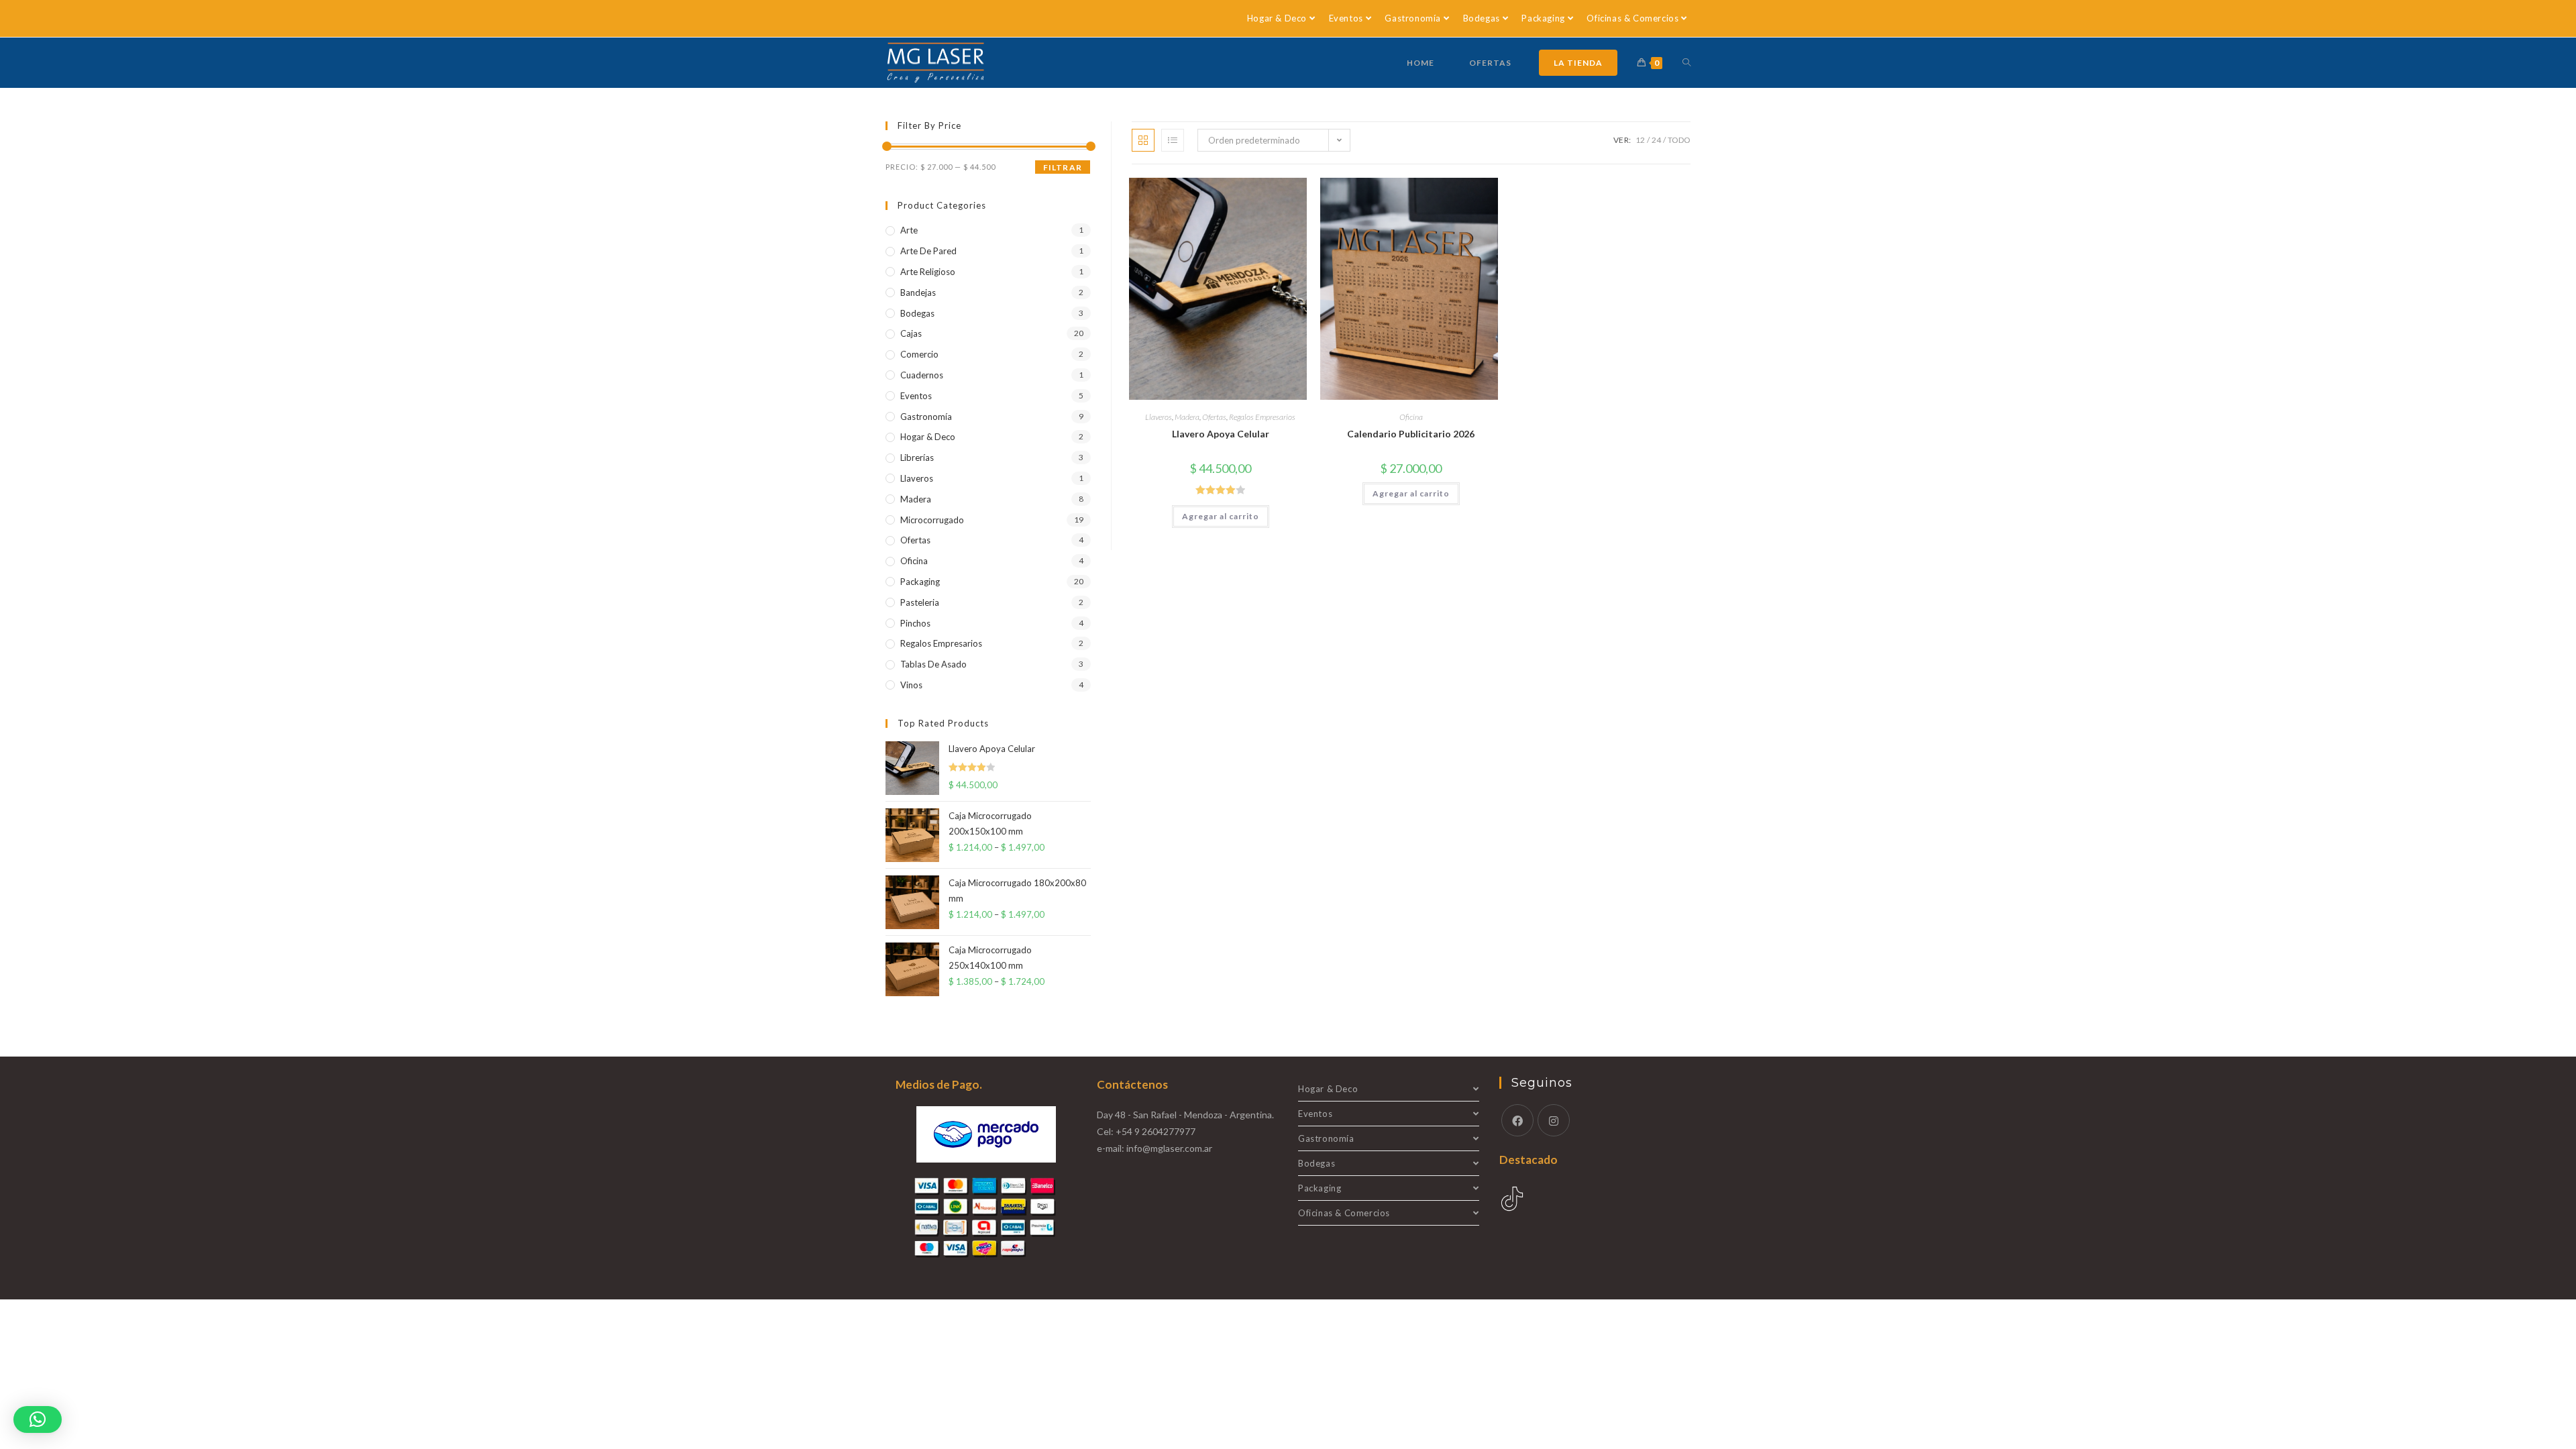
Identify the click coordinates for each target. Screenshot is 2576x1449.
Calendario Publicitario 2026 (1411, 434)
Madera (1187, 417)
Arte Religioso (928, 272)
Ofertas (1214, 417)
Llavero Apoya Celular (1221, 434)
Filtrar (1063, 167)
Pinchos (915, 623)
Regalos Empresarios (1262, 417)
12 (1640, 140)
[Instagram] (1554, 1120)
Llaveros (1159, 417)
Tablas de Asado (933, 664)
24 (1656, 140)
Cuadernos (922, 375)
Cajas (911, 333)
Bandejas (918, 292)
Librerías (917, 458)
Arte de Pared (928, 251)
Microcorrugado (932, 520)
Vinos (911, 685)
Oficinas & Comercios (1632, 18)
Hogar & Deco (1277, 18)
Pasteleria (920, 602)
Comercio (919, 354)
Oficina (1411, 417)
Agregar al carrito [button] (1221, 516)
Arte (909, 230)
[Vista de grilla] (1143, 140)
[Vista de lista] (1173, 140)
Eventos (1346, 18)
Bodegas (1482, 18)
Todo (1679, 140)
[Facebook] (1517, 1120)
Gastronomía (1413, 18)
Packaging (1543, 18)
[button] (38, 1419)
